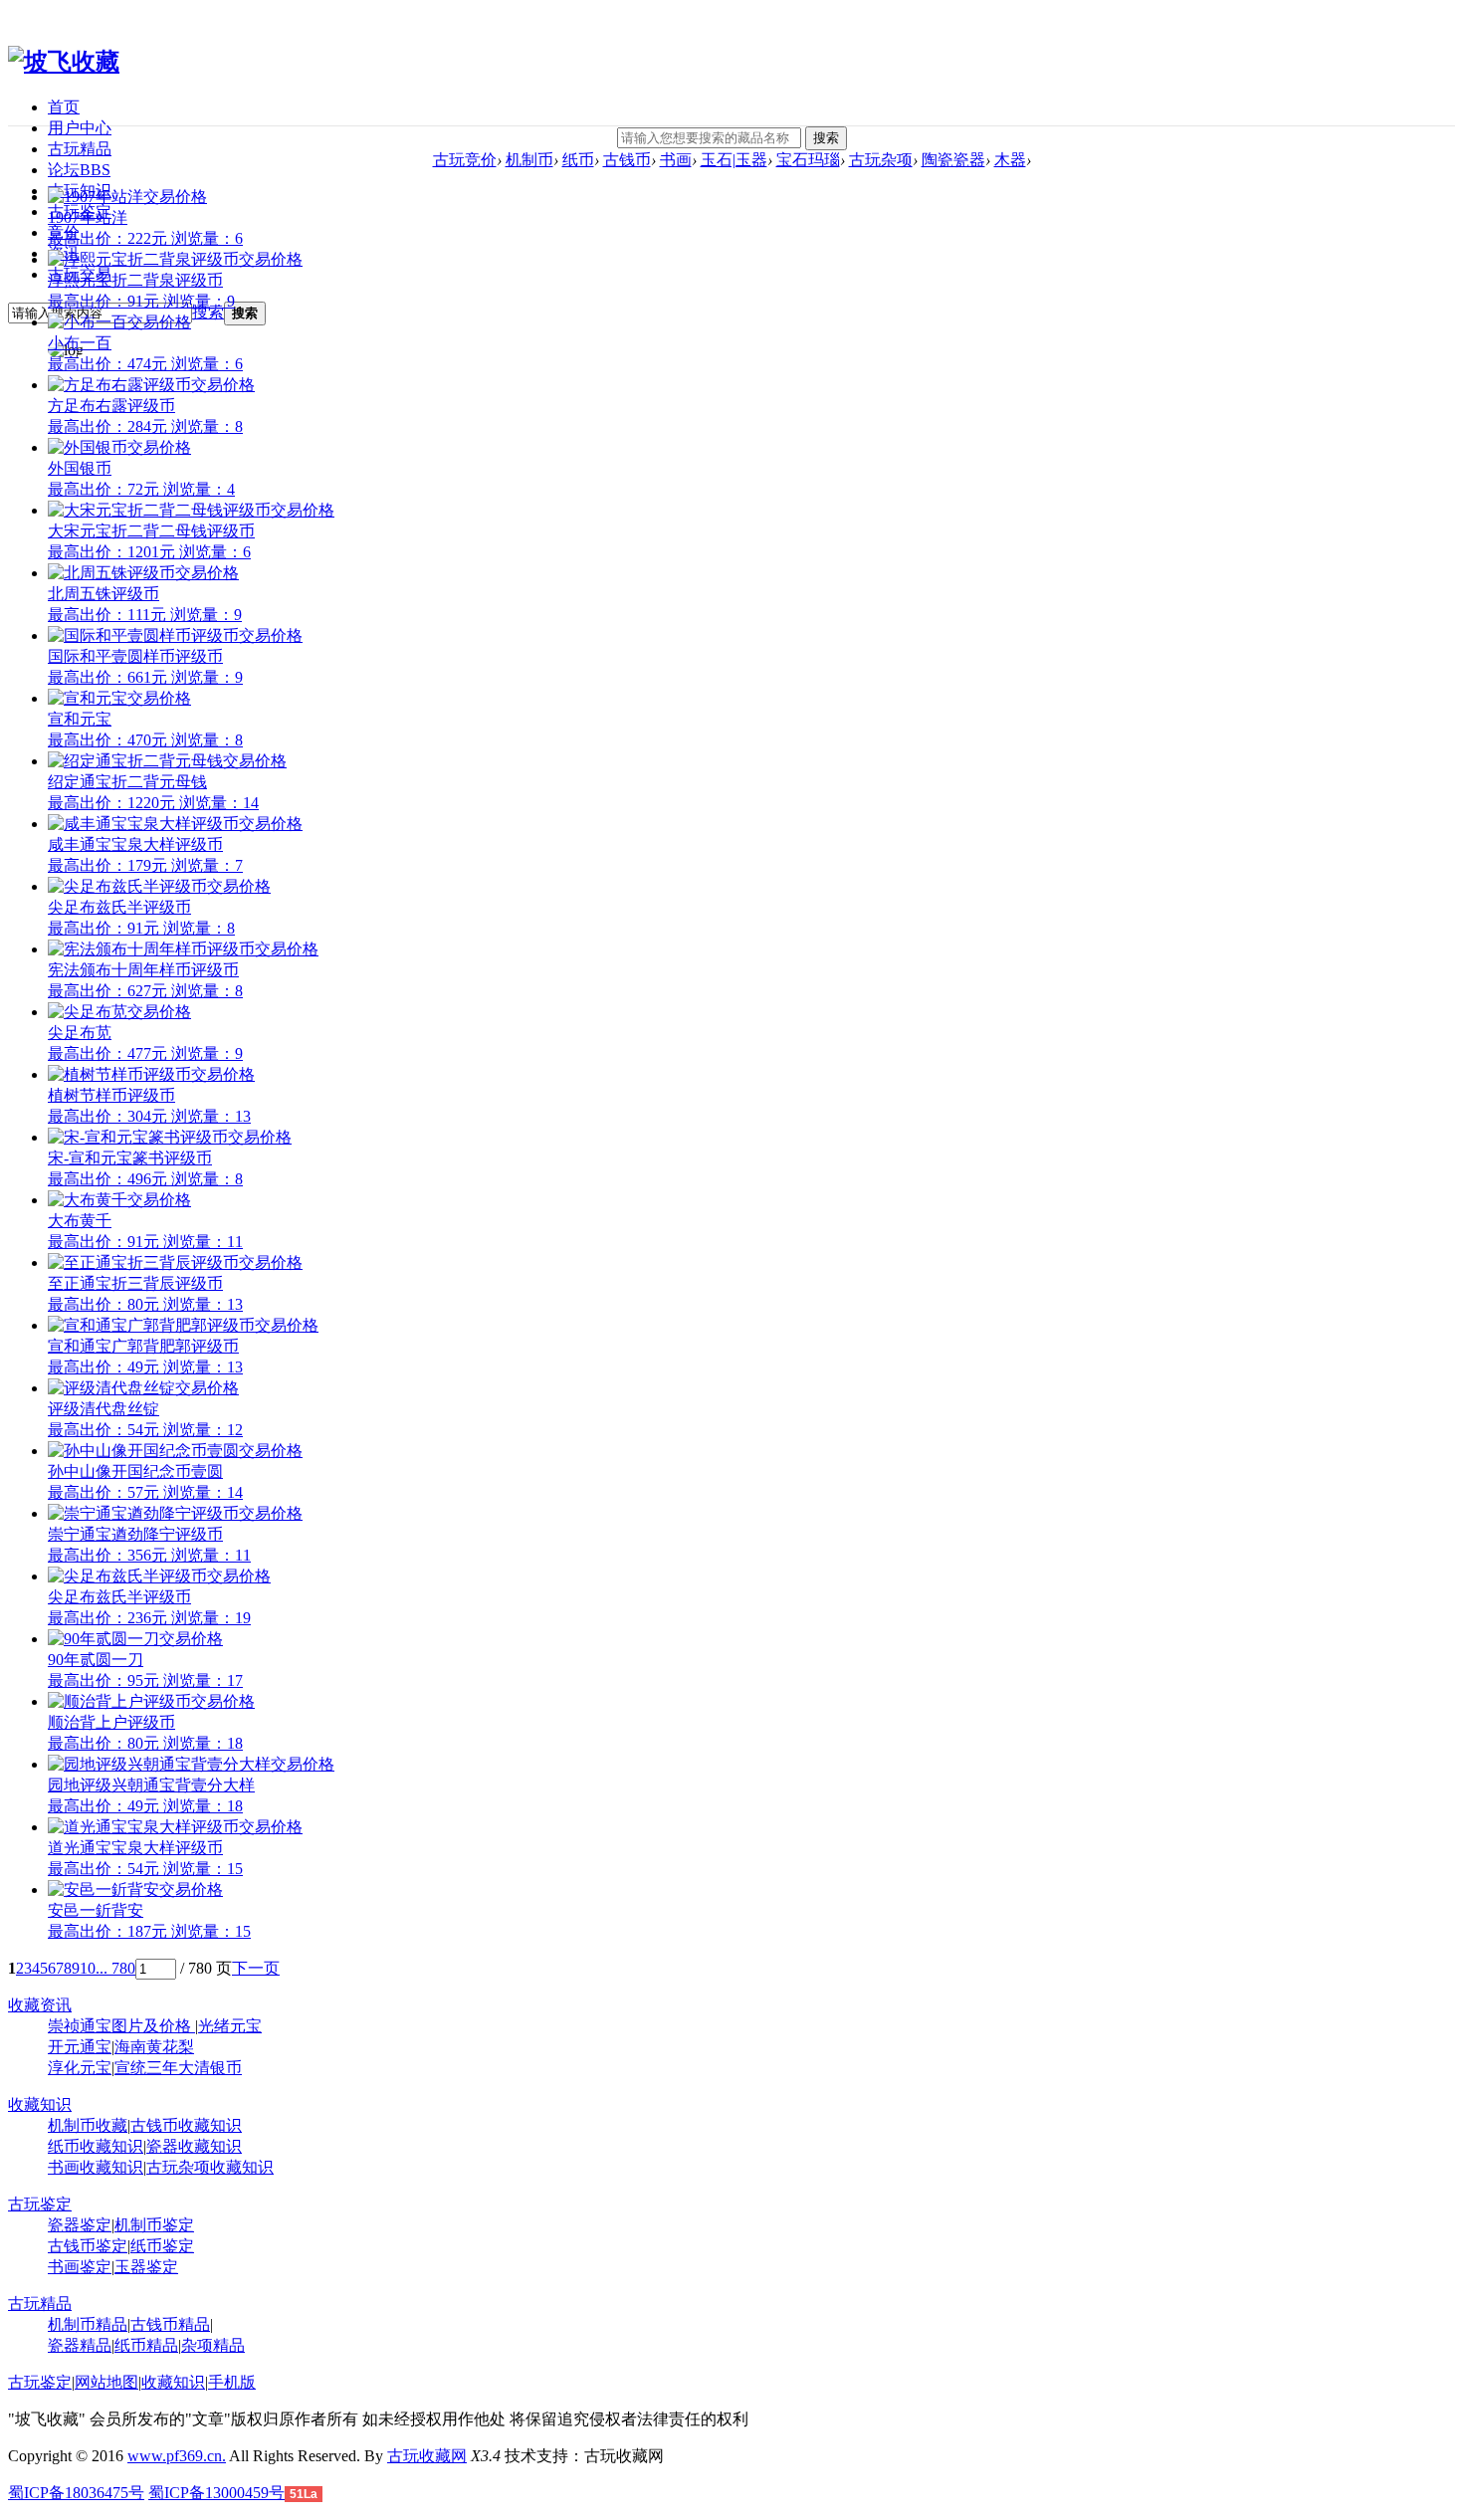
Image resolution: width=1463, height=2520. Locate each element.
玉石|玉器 (734, 160)
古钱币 (627, 160)
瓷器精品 (80, 2345)
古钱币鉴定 (88, 2246)
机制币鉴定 (154, 2225)
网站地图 (106, 2382)
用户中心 (80, 128)
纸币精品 (146, 2345)
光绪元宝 (230, 2026)
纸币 (578, 160)
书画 (676, 160)
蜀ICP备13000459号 (216, 2493)
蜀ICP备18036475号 (76, 2493)
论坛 (79, 170)
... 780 (115, 1968)
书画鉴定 (80, 2267)
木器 (1010, 160)
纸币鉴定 (162, 2246)
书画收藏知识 (96, 2167)
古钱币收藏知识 (186, 2125)
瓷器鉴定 (80, 2225)
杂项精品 (213, 2345)
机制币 (529, 160)
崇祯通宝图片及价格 (121, 2026)
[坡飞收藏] (64, 62)
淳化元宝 (80, 2068)
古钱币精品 (170, 2324)
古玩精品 (80, 149)
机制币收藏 (88, 2125)
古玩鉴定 (40, 2204)
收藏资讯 (40, 2005)
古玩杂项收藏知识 (210, 2167)
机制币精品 (88, 2324)
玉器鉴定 (146, 2267)
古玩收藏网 (427, 2456)
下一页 (256, 1968)
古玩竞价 (465, 160)
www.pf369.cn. (177, 2456)
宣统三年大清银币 (178, 2068)
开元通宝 (80, 2047)
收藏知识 (40, 2104)
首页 (64, 107)
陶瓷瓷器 (953, 160)
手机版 (232, 2382)
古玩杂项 (881, 160)
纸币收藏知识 (96, 2146)
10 (88, 1968)
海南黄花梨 (154, 2047)
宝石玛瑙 (808, 160)
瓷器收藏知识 (194, 2146)
